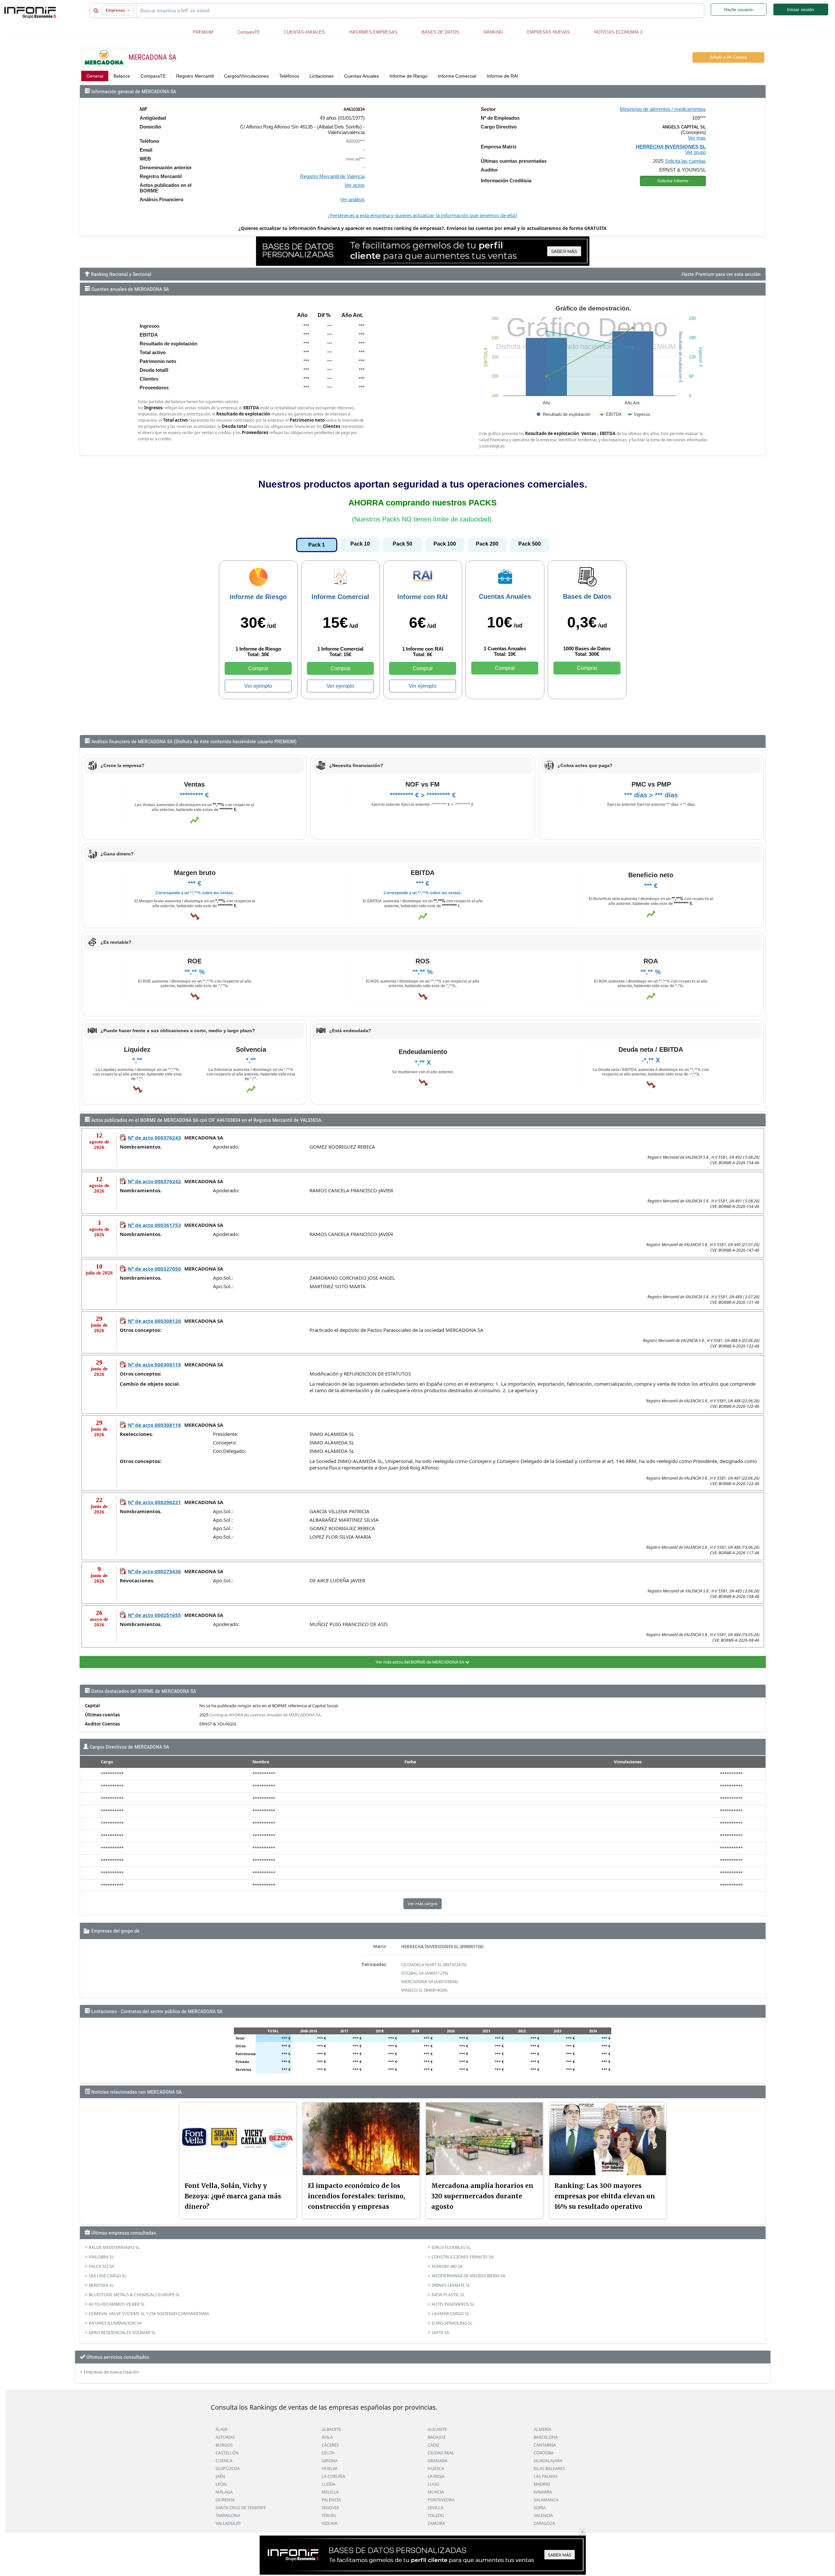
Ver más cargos (423, 1904)
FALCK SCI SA (101, 2266)
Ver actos (355, 185)
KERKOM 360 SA (447, 2266)
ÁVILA (327, 2437)
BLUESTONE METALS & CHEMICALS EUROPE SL (134, 2295)
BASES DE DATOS (440, 32)
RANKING (493, 32)
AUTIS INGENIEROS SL (453, 2304)
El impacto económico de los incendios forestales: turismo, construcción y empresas (357, 2196)
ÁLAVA (222, 2429)
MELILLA (330, 2492)
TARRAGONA (228, 2515)
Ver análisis (352, 199)
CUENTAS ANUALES (304, 32)
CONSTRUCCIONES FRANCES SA (463, 2257)
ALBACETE (331, 2429)
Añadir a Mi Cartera (728, 57)
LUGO (433, 2484)
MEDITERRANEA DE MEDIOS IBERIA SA (468, 2276)
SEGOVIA (330, 2508)
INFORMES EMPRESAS (373, 32)
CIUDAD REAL (441, 2453)
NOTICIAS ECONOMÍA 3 (618, 32)
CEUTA (328, 2453)
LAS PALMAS (546, 2476)
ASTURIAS (225, 2437)
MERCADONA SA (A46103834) (429, 1981)
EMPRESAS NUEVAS (548, 32)
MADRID (542, 2484)
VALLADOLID (228, 2523)
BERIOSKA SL (101, 2285)
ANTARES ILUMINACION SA (115, 2323)
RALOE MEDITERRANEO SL (114, 2247)
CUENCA (224, 2461)
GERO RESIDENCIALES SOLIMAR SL (122, 2332)
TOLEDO (436, 2515)
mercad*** (355, 159)
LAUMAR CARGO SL (450, 2313)
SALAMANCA (546, 2500)
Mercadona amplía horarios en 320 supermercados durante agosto (482, 2196)
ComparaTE (249, 32)
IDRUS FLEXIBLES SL (451, 2247)
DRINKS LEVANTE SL (451, 2285)
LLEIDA (328, 2484)
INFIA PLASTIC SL (448, 2295)
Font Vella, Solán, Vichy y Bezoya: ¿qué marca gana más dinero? (233, 2196)
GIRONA (330, 2461)
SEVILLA (435, 2508)
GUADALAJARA (548, 2461)
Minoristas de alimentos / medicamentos (663, 109)
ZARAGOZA (544, 2523)
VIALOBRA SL (101, 2257)
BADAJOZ (437, 2437)
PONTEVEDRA (441, 2500)
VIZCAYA (329, 2523)
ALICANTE (437, 2429)
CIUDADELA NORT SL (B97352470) (434, 1965)
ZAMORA (436, 2523)
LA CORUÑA (333, 2476)
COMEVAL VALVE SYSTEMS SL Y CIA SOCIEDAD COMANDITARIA (149, 2313)
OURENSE (225, 2500)
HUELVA (330, 2468)
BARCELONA (546, 2437)
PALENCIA (331, 2500)
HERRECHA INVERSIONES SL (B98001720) (442, 1947)
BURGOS (224, 2445)
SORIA (540, 2508)
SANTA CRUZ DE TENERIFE (241, 2508)
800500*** (355, 141)
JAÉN (220, 2476)
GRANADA (437, 2461)
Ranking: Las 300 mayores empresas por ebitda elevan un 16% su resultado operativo (605, 2196)
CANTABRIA (545, 2445)
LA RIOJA (436, 2476)
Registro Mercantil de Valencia (332, 176)
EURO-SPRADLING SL (452, 2323)
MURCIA (436, 2492)
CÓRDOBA (544, 2453)
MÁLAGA (224, 2492)
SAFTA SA (440, 2332)
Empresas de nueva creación (111, 2372)
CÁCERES (330, 2445)
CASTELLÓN (227, 2453)
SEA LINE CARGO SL (108, 2276)
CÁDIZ (433, 2445)
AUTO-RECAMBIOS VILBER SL (117, 2304)
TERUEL (329, 2515)
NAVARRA (543, 2492)
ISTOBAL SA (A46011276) (425, 1973)
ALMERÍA (542, 2429)
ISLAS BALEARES (549, 2468)
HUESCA (436, 2468)
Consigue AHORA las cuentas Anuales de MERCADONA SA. (266, 1715)
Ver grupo (696, 152)
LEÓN (221, 2484)
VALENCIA (543, 2515)
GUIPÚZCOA (228, 2468)
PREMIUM (203, 32)
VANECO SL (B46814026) (424, 1990)
